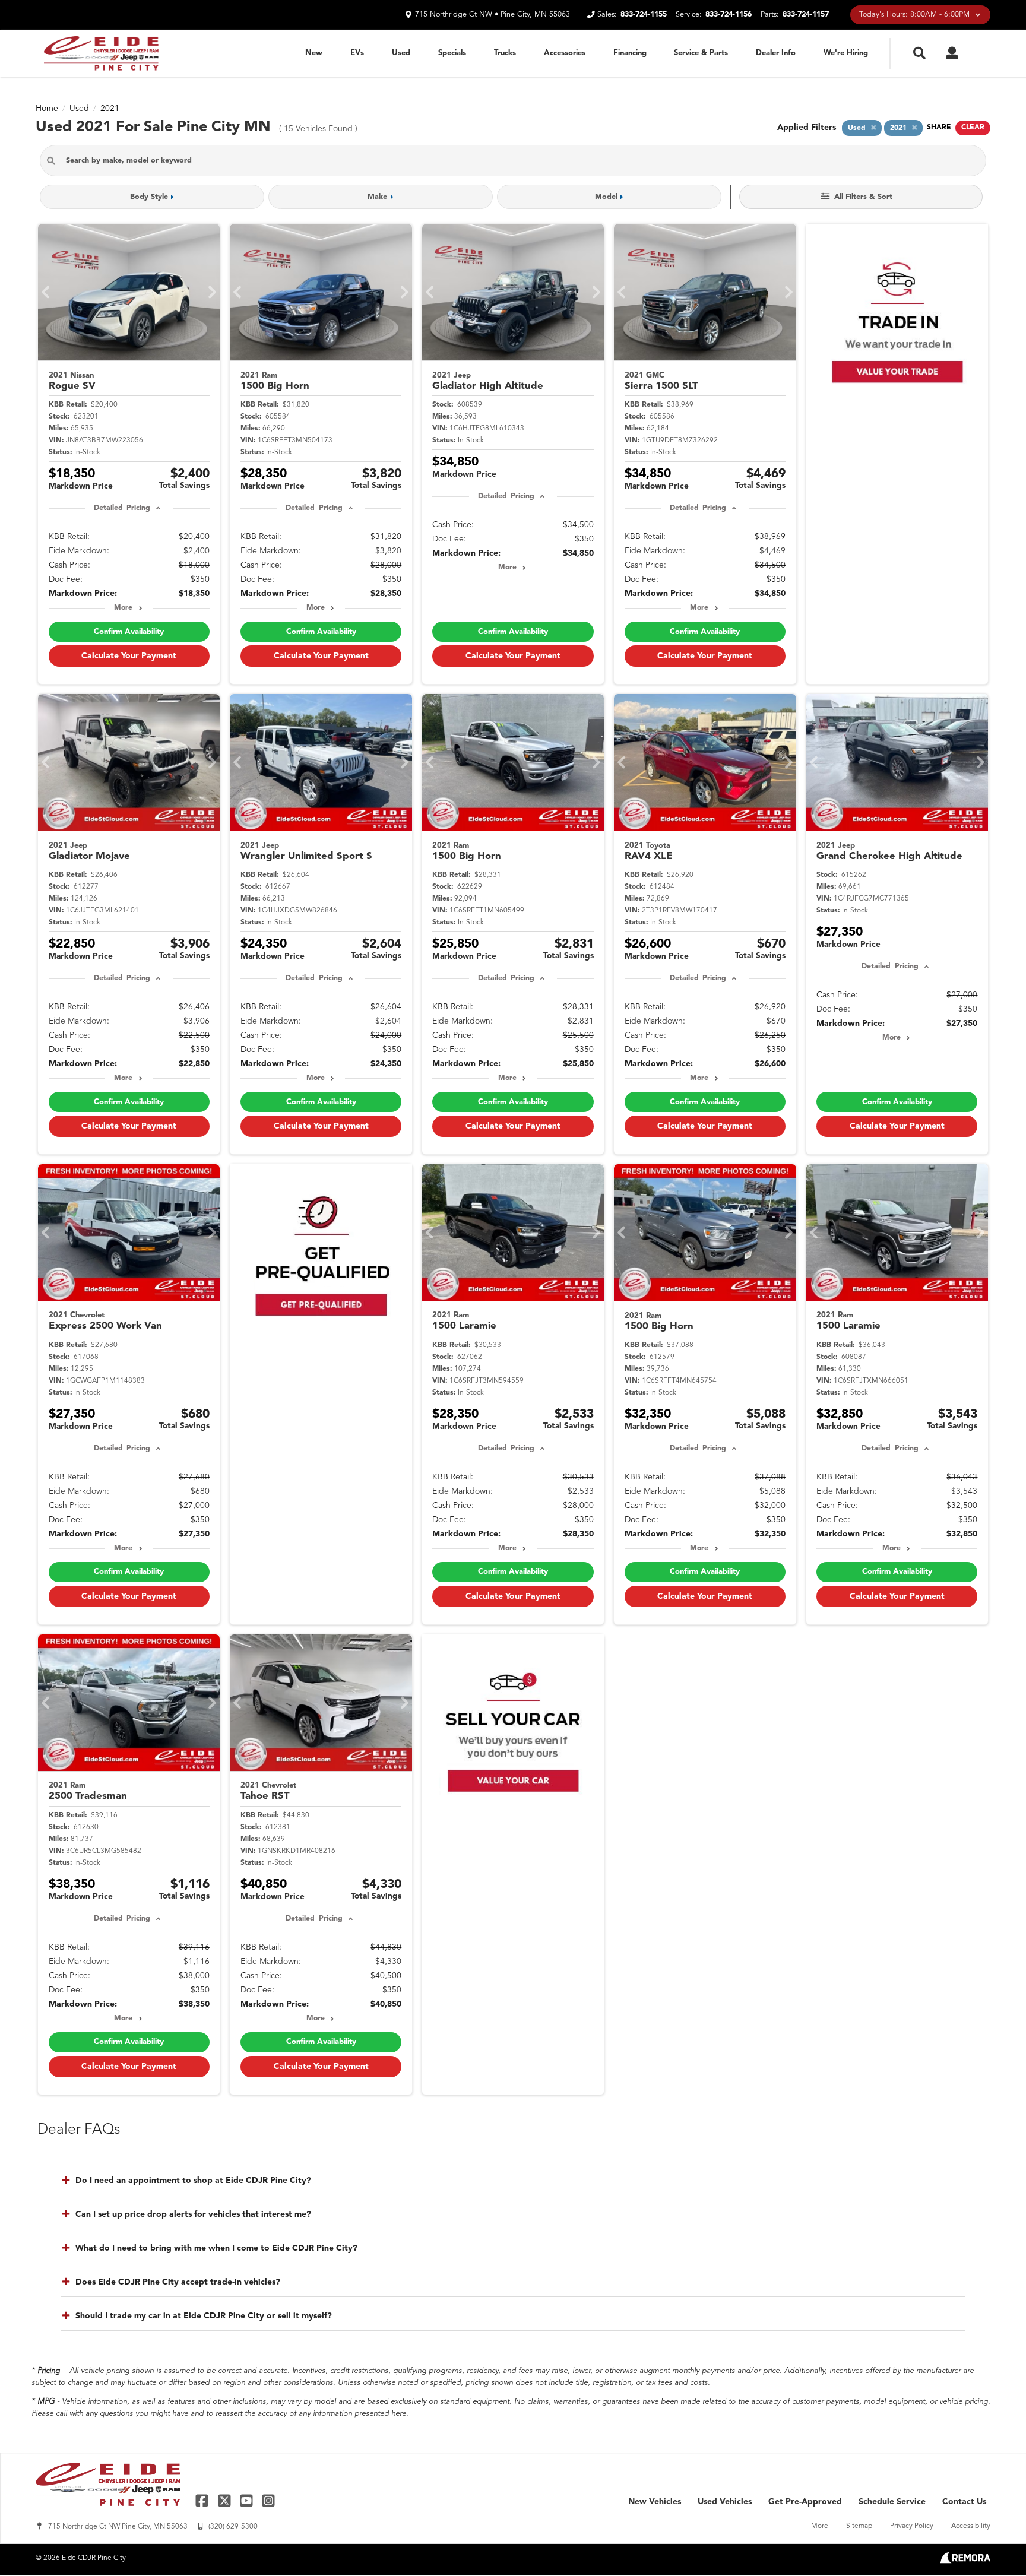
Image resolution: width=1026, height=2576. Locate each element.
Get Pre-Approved (805, 2502)
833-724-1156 (729, 15)
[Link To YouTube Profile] (248, 2500)
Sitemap (859, 2526)
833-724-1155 (644, 15)
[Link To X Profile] (225, 2500)
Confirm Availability (129, 632)
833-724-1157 (806, 15)
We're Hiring (846, 53)
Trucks (505, 53)
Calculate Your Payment (129, 656)
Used (401, 53)
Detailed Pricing (122, 508)
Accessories (565, 53)
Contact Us (964, 2502)
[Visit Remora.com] (965, 2561)
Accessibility (971, 2526)
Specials (452, 53)
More (123, 608)
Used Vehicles (725, 2502)
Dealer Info (776, 53)
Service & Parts (701, 53)
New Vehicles (655, 2502)
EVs (357, 53)
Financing (630, 53)
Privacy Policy (912, 2526)
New (314, 53)
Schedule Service (892, 2502)
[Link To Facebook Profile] (203, 2500)
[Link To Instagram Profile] (268, 2500)
